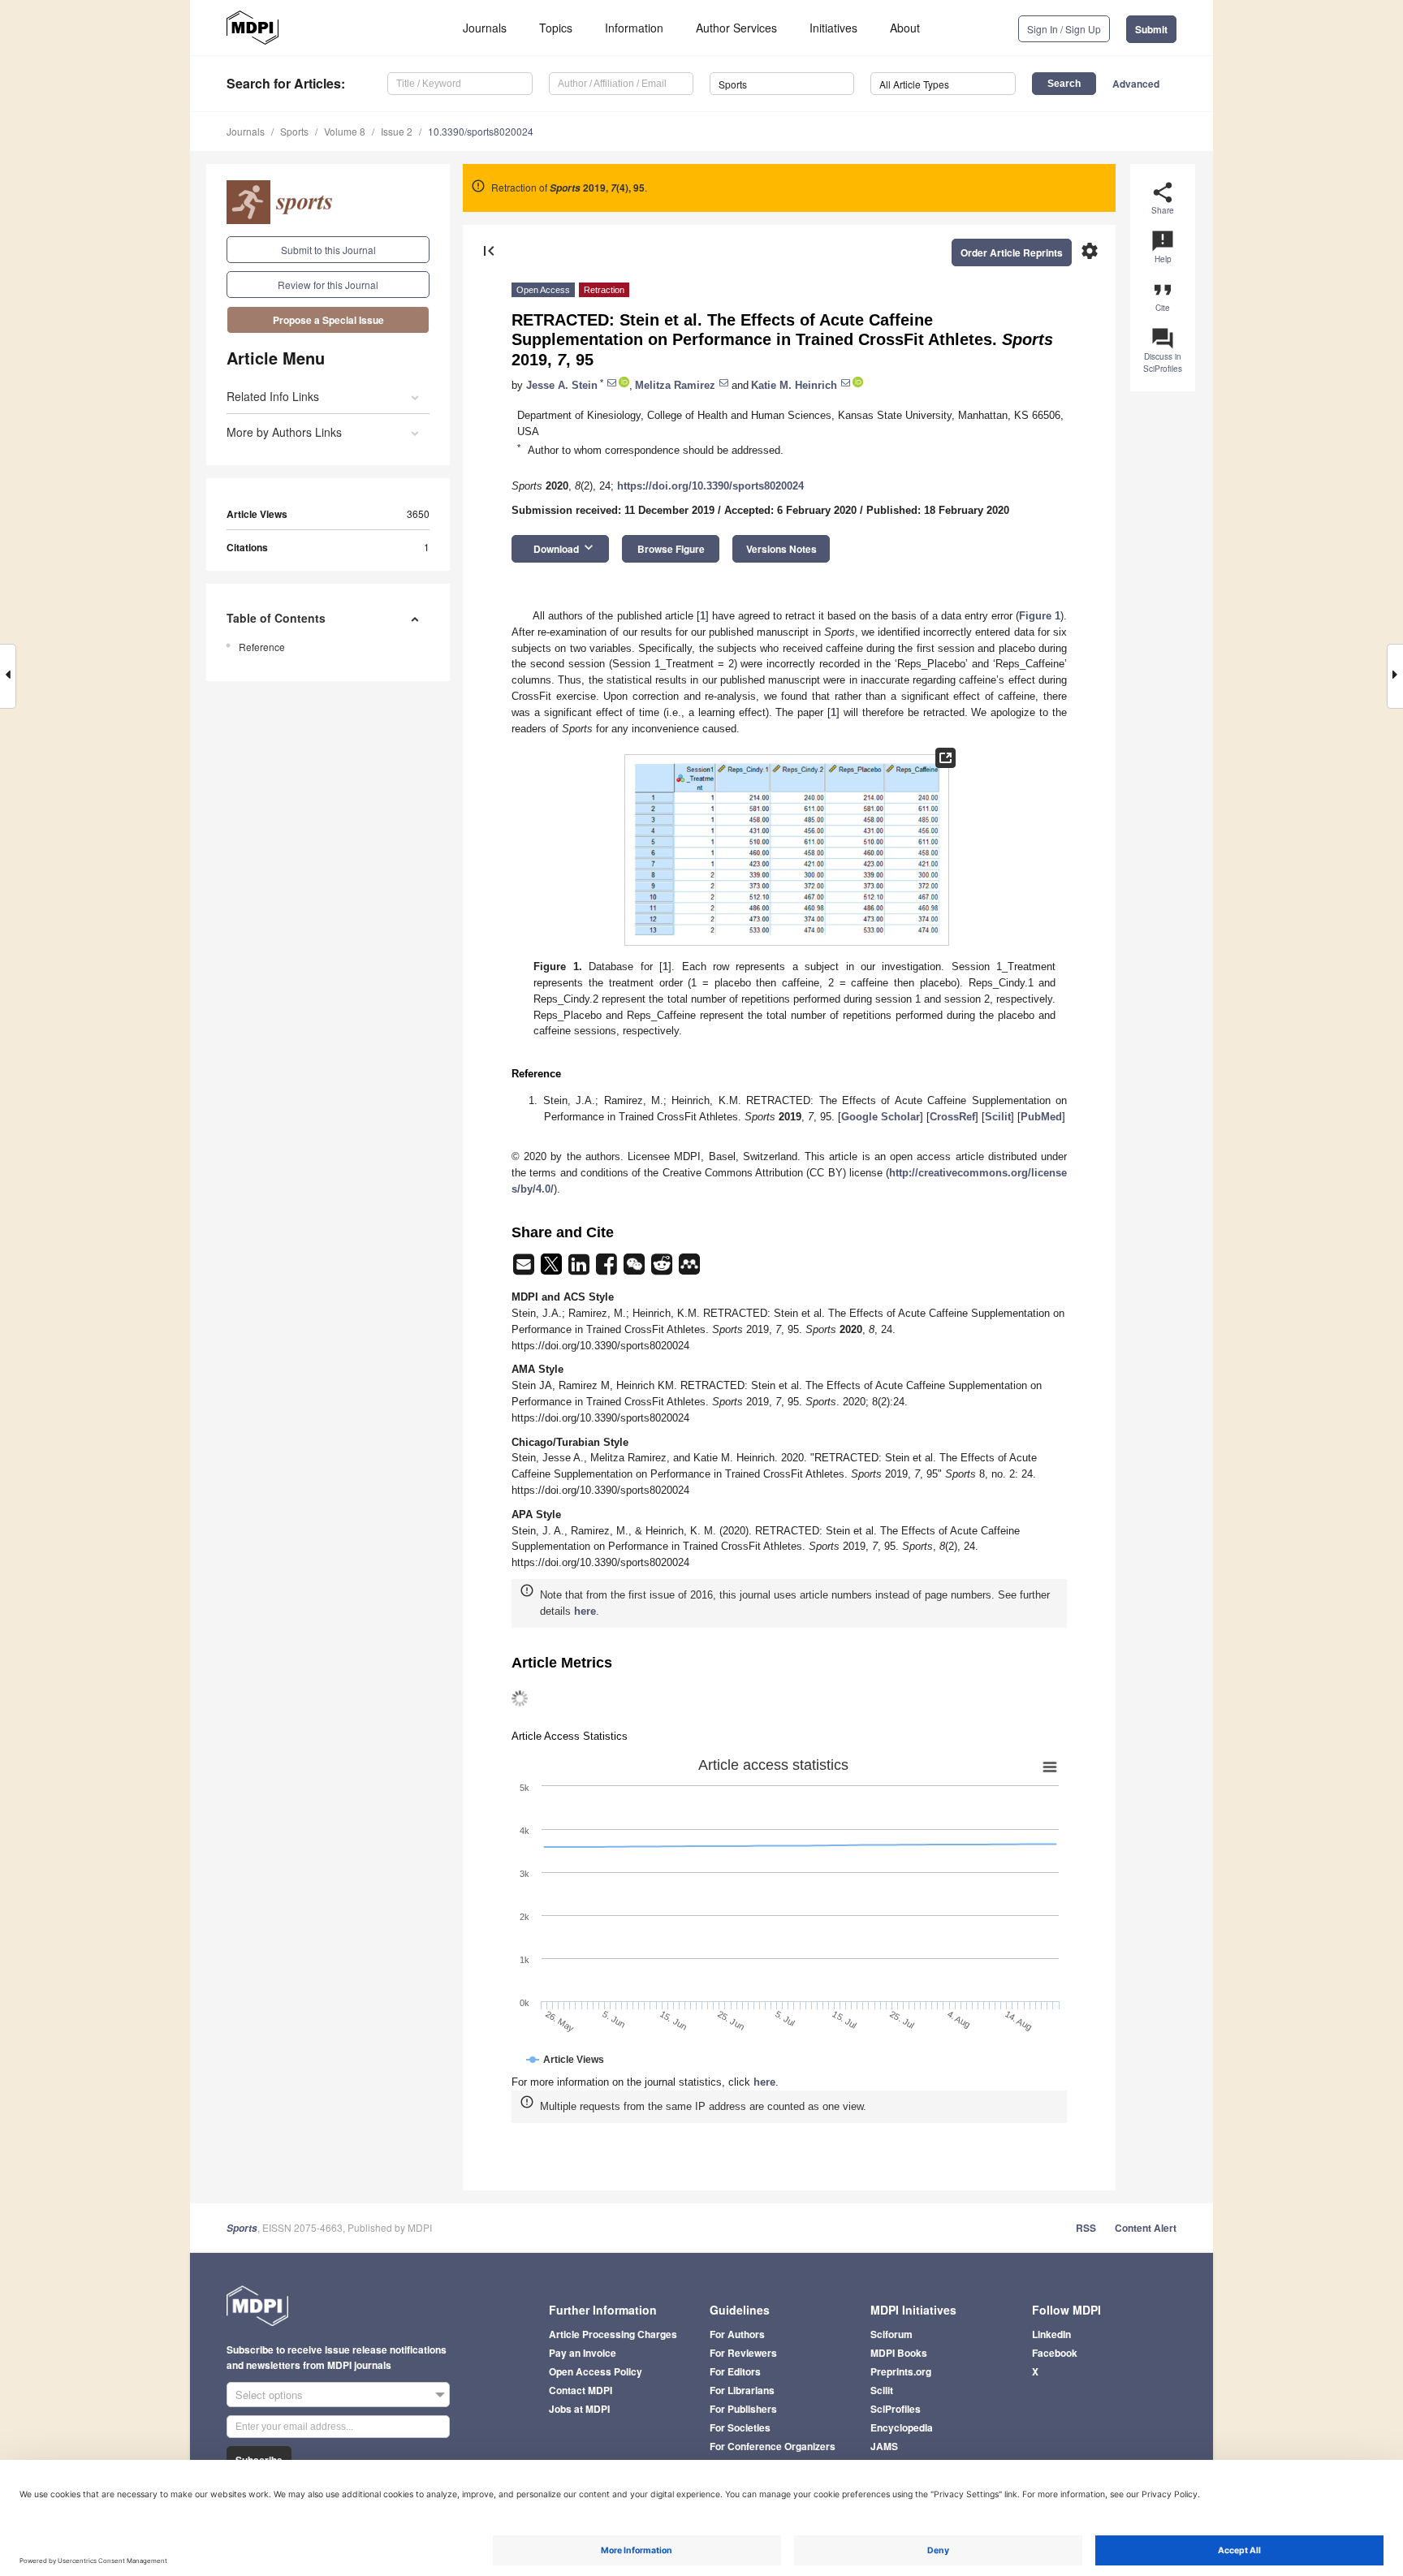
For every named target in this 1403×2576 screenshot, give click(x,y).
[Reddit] (663, 1269)
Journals (485, 28)
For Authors (737, 2334)
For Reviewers (743, 2353)
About (905, 28)
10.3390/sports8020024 (481, 131)
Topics (556, 28)
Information (634, 28)
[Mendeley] (689, 1269)
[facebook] (608, 1269)
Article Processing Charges (613, 2334)
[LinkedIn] (581, 1269)
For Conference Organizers (773, 2446)
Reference (262, 647)
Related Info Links (273, 396)
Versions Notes (781, 549)
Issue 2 (397, 131)
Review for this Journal (328, 285)
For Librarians (742, 2390)
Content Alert (1146, 2228)
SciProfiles (896, 2409)
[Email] (525, 1269)
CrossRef (952, 1117)
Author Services (736, 28)
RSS (1086, 2228)
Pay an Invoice (583, 2353)
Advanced (1136, 84)
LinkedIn (1051, 2334)
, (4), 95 (597, 188)
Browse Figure (671, 549)
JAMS (884, 2446)
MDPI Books (899, 2353)
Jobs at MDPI (579, 2409)
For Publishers (743, 2409)
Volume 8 (345, 131)
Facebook (1055, 2353)
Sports (294, 131)
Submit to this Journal (328, 250)
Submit (1151, 29)
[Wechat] (636, 1269)
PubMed (1041, 1117)
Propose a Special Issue (328, 320)
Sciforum (891, 2334)
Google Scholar (881, 1117)
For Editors (735, 2371)
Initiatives (833, 28)
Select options (269, 2395)
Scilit (998, 1117)
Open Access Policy (596, 2371)
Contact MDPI (581, 2390)
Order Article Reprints (1012, 252)
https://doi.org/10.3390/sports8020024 (710, 486)
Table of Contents (276, 618)
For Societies (740, 2427)
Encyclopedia (902, 2427)
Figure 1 (1040, 616)
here (585, 1611)
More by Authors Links (284, 432)
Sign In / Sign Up (1064, 29)
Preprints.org (901, 2371)
